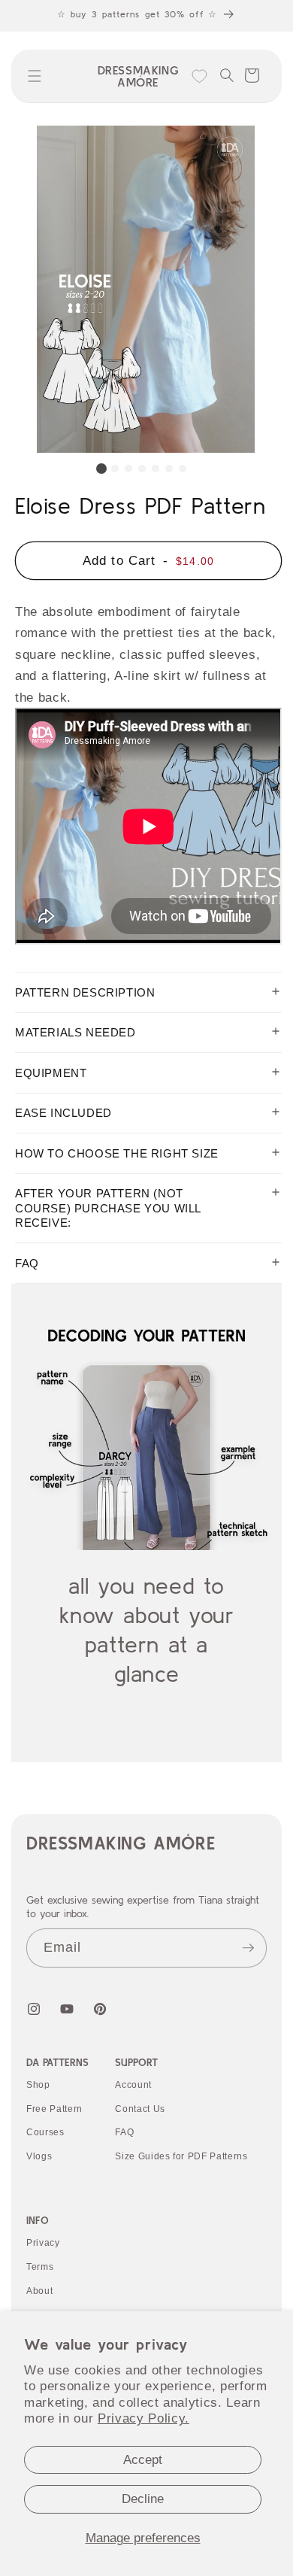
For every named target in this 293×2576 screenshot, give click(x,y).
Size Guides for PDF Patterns (181, 2156)
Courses (45, 2132)
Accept (143, 2459)
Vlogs (39, 2156)
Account (133, 2085)
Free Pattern (54, 2109)
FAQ (124, 2132)
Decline (143, 2499)
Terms (40, 2267)
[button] (35, 76)
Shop (38, 2085)
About (39, 2291)
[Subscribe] (248, 1948)
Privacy (43, 2243)
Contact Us (140, 2109)
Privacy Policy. (143, 2418)
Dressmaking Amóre (121, 1843)
